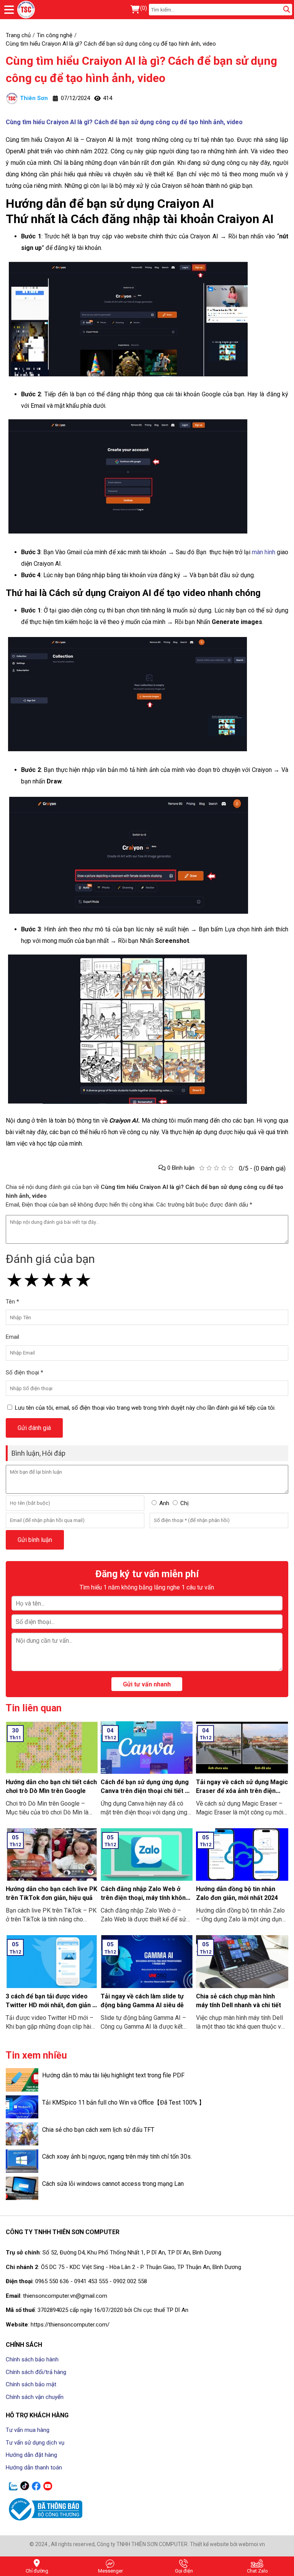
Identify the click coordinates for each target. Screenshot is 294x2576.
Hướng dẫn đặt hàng (31, 2455)
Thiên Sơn (34, 98)
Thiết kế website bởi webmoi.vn (227, 2544)
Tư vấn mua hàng (28, 2430)
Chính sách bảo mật (31, 2384)
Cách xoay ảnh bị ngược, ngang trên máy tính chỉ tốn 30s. (117, 2157)
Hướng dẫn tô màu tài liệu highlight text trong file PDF (113, 2075)
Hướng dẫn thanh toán (34, 2468)
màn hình (264, 552)
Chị (185, 1503)
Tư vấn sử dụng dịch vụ (35, 2443)
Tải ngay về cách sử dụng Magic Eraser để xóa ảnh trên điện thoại (242, 1791)
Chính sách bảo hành (32, 2359)
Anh (164, 1503)
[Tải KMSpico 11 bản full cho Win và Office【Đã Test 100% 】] (22, 2107)
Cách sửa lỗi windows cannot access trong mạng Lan (113, 2184)
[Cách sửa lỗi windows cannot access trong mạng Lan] (22, 2188)
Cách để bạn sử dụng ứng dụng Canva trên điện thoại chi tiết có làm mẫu (146, 1791)
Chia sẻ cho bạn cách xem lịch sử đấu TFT (98, 2130)
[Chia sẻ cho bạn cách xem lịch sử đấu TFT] (22, 2134)
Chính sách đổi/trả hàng (36, 2372)
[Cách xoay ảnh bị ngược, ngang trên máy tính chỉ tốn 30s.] (22, 2161)
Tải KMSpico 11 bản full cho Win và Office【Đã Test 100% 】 (123, 2102)
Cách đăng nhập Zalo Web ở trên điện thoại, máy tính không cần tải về (145, 1898)
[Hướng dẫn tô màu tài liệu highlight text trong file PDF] (22, 2080)
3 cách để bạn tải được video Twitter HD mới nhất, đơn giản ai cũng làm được (51, 2005)
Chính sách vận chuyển (35, 2397)
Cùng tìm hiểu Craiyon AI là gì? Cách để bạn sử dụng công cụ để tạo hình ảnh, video (141, 69)
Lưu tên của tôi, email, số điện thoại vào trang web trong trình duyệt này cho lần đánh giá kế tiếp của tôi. (145, 1408)
